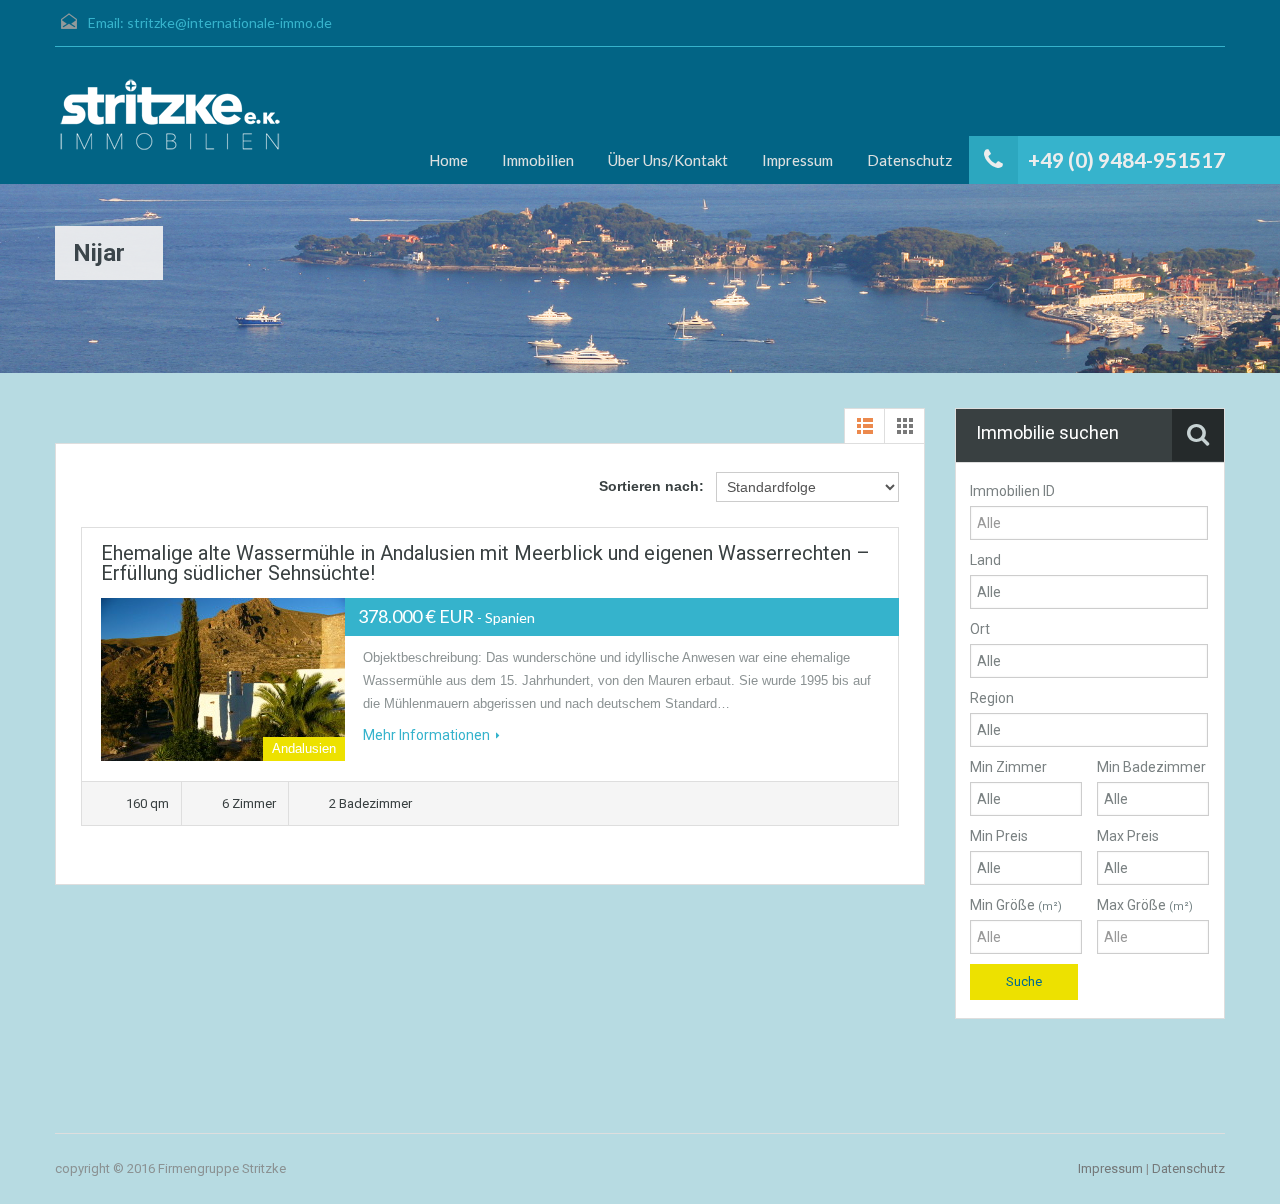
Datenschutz (909, 160)
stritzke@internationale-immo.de (229, 22)
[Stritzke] (170, 115)
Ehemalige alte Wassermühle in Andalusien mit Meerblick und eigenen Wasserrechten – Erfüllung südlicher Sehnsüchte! (485, 563)
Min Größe (1016, 905)
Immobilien (538, 160)
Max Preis (1128, 836)
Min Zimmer (1008, 767)
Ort (980, 629)
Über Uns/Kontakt (668, 160)
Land (985, 560)
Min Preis (999, 836)
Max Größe (1145, 905)
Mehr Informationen (426, 735)
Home (448, 160)
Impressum (797, 160)
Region (992, 698)
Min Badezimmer (1151, 767)
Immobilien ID (1012, 491)
